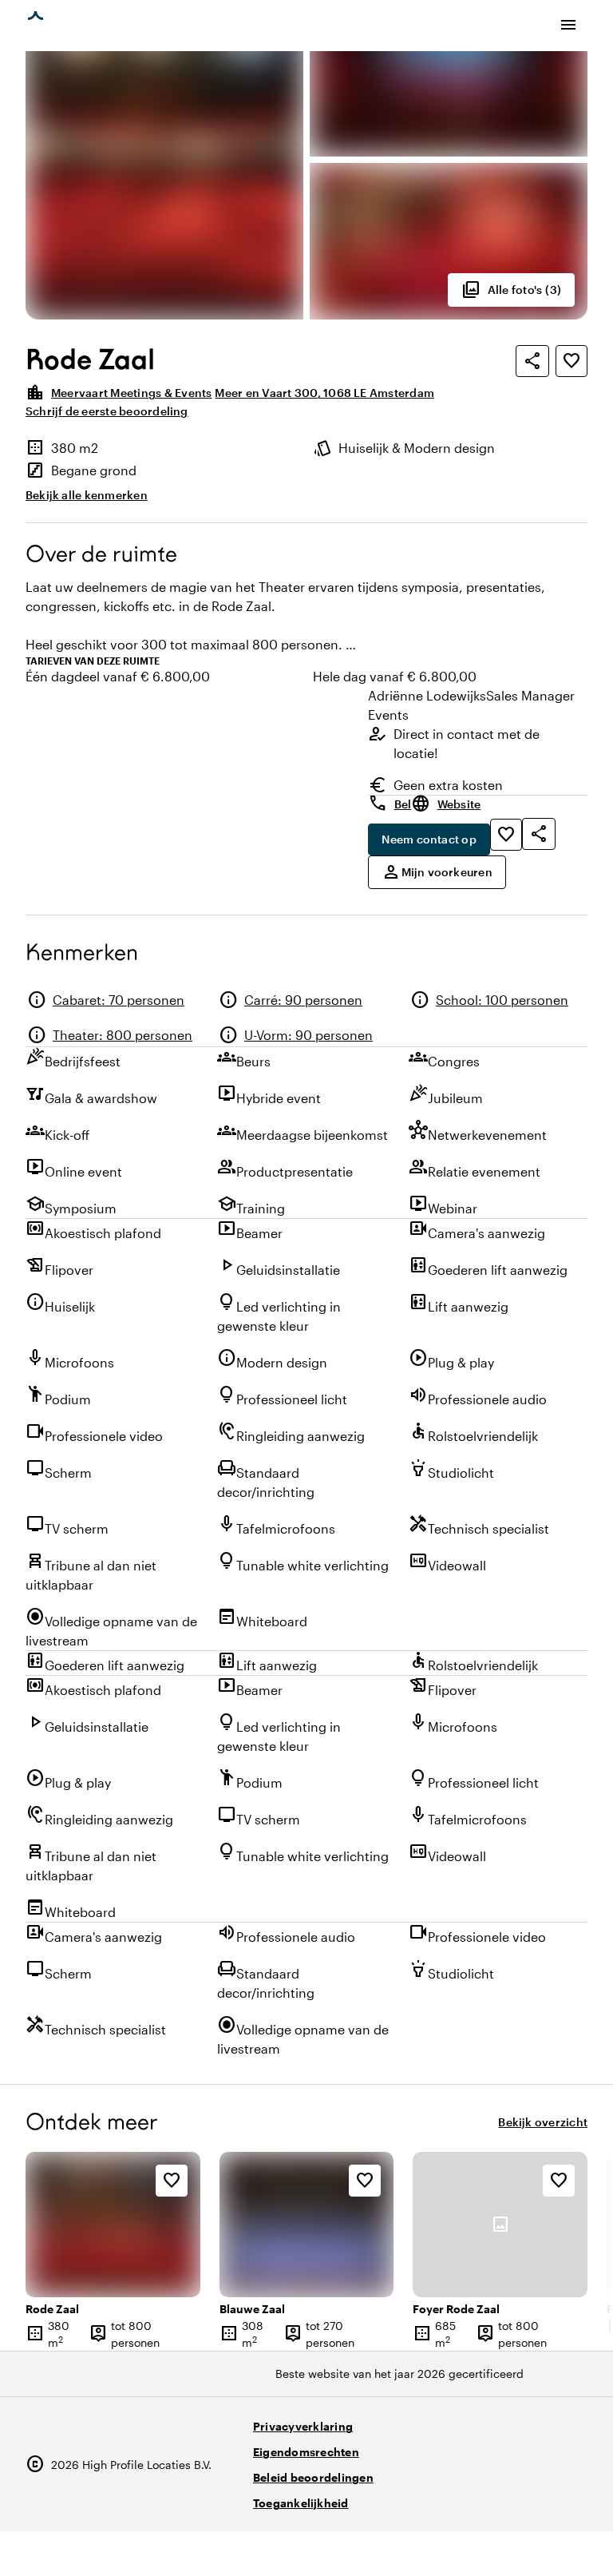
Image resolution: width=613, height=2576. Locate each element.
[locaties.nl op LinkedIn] (572, 2497)
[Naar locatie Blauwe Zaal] (307, 2225)
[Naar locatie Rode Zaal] (113, 2225)
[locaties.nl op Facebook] (528, 2497)
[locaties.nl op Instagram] (484, 2497)
